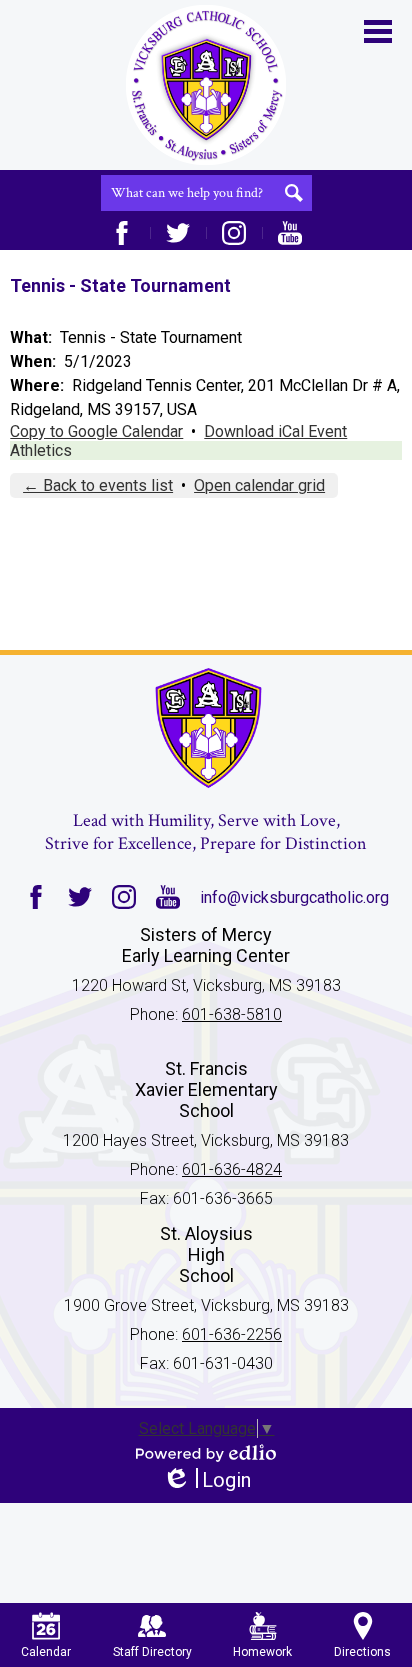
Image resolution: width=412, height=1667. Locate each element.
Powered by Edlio (206, 1453)
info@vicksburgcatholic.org (294, 897)
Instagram (234, 233)
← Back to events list (98, 485)
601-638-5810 (232, 1014)
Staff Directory (152, 1652)
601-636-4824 (232, 1169)
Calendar (46, 1652)
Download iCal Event (275, 431)
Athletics (41, 450)
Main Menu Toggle (378, 31)
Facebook (122, 233)
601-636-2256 (232, 1334)
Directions (362, 1652)
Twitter (178, 233)
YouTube (290, 233)
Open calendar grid (259, 485)
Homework (262, 1652)
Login (206, 1480)
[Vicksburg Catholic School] (206, 85)
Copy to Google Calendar (96, 431)
